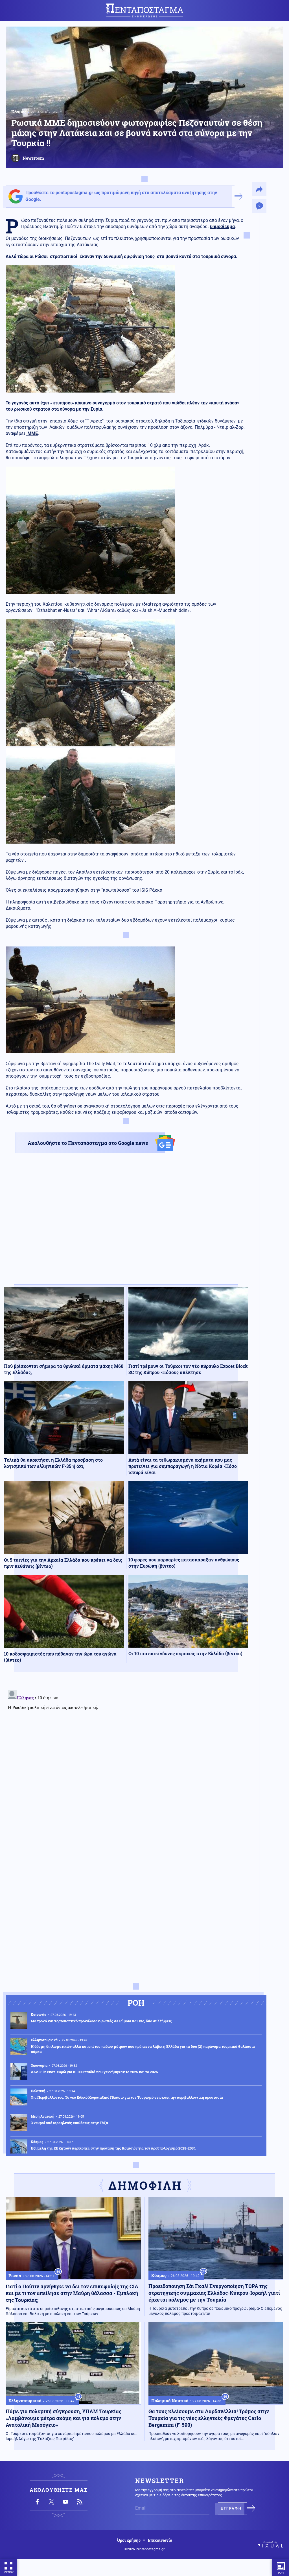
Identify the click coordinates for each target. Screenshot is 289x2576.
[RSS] (80, 2502)
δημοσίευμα (222, 227)
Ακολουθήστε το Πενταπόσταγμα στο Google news (88, 1143)
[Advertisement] (126, 1224)
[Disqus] (126, 1759)
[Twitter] (51, 2502)
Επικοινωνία (160, 2540)
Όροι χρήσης (129, 2540)
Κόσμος (19, 112)
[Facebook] (37, 2502)
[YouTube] (65, 2502)
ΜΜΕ (32, 433)
